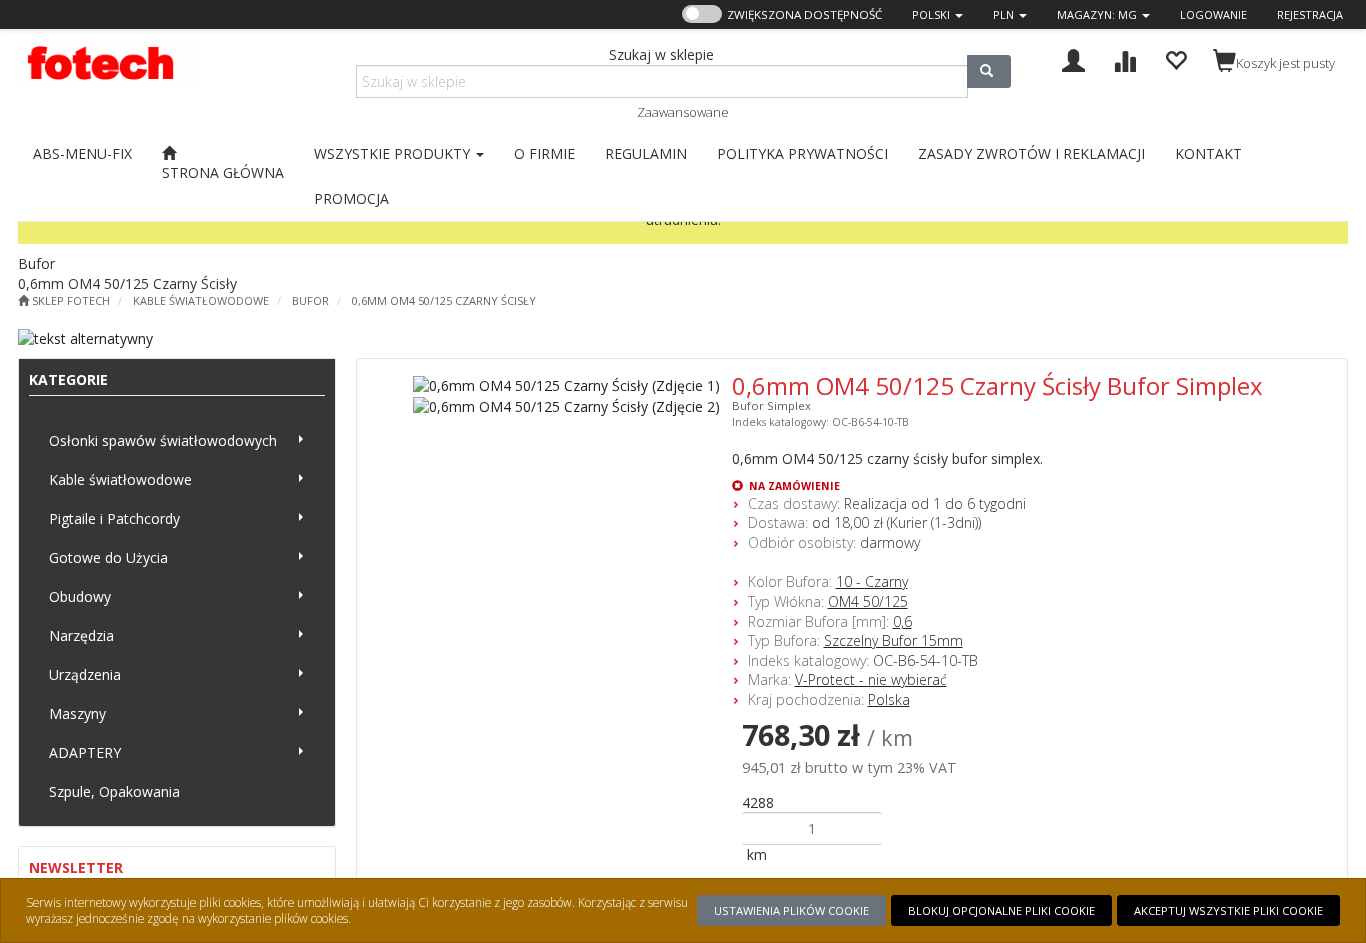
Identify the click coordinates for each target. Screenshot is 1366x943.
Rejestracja (1310, 14)
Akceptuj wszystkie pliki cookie (1228, 910)
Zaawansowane (683, 112)
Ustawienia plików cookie (791, 910)
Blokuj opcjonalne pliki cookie (1001, 910)
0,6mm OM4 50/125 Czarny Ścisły (444, 300)
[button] (937, 14)
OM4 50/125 (868, 601)
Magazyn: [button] (1097, 14)
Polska (889, 699)
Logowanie (1213, 14)
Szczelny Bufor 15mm (893, 640)
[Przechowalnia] (1175, 58)
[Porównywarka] (1124, 58)
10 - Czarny (872, 581)
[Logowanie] (1073, 58)
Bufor (310, 300)
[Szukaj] (989, 71)
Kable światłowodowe (201, 300)
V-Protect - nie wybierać (871, 679)
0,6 (902, 621)
